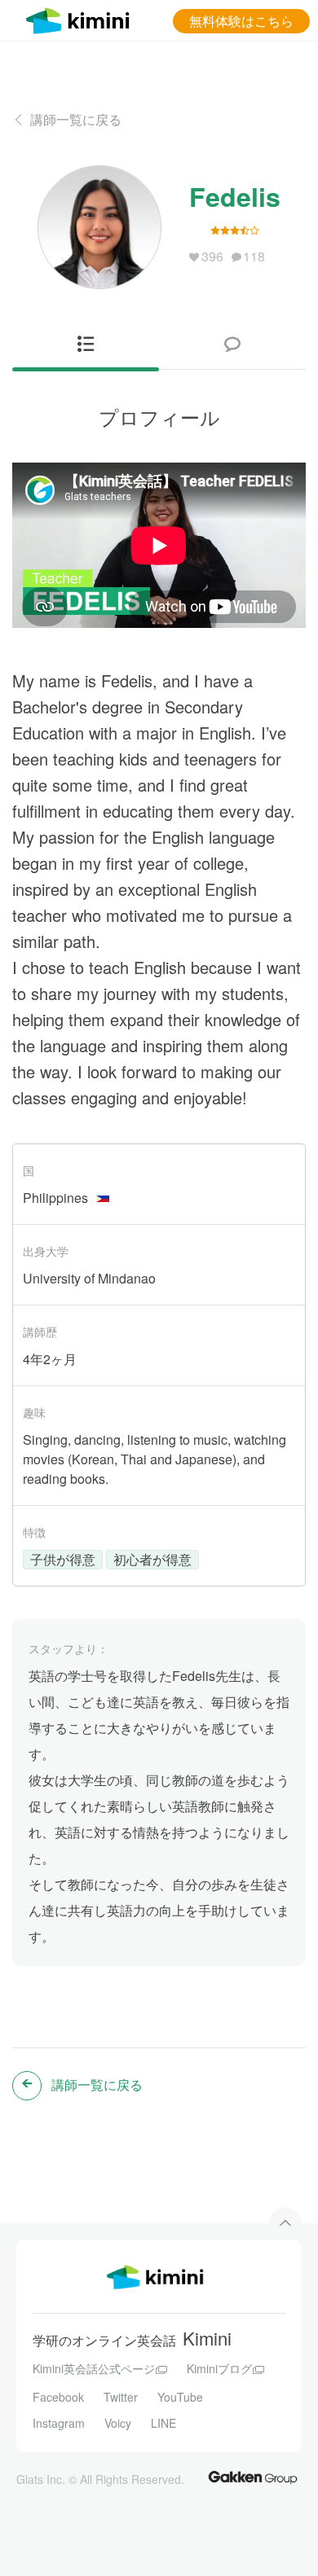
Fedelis (235, 196)
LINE (163, 2423)
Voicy (118, 2423)
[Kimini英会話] (82, 18)
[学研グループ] (253, 2477)
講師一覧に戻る (76, 119)
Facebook (58, 2397)
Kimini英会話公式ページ (94, 2368)
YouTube (180, 2397)
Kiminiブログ (219, 2368)
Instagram (59, 2423)
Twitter (121, 2397)
